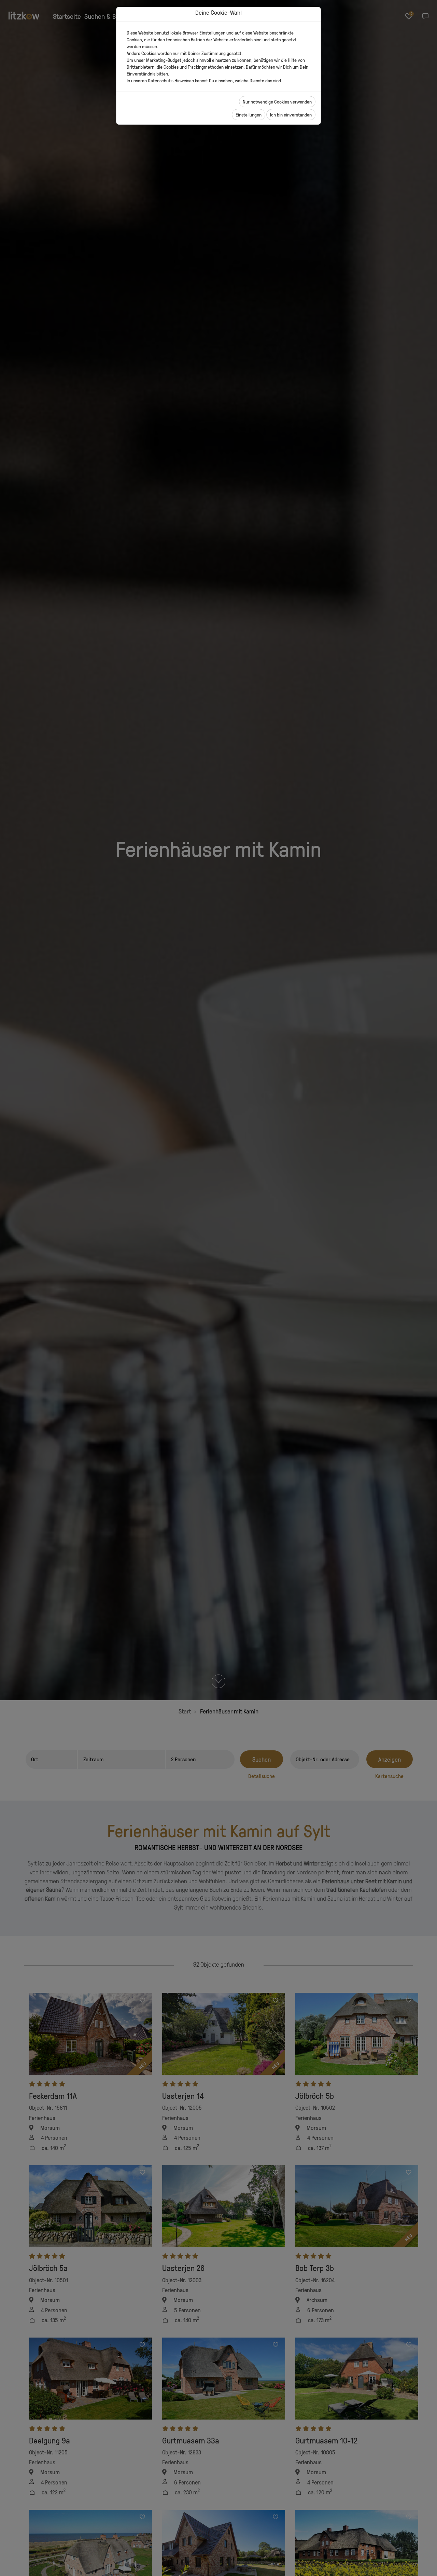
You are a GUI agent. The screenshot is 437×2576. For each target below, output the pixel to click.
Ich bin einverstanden (291, 115)
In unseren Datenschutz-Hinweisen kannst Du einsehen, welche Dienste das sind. (204, 80)
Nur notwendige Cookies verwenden (277, 102)
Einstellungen (249, 115)
